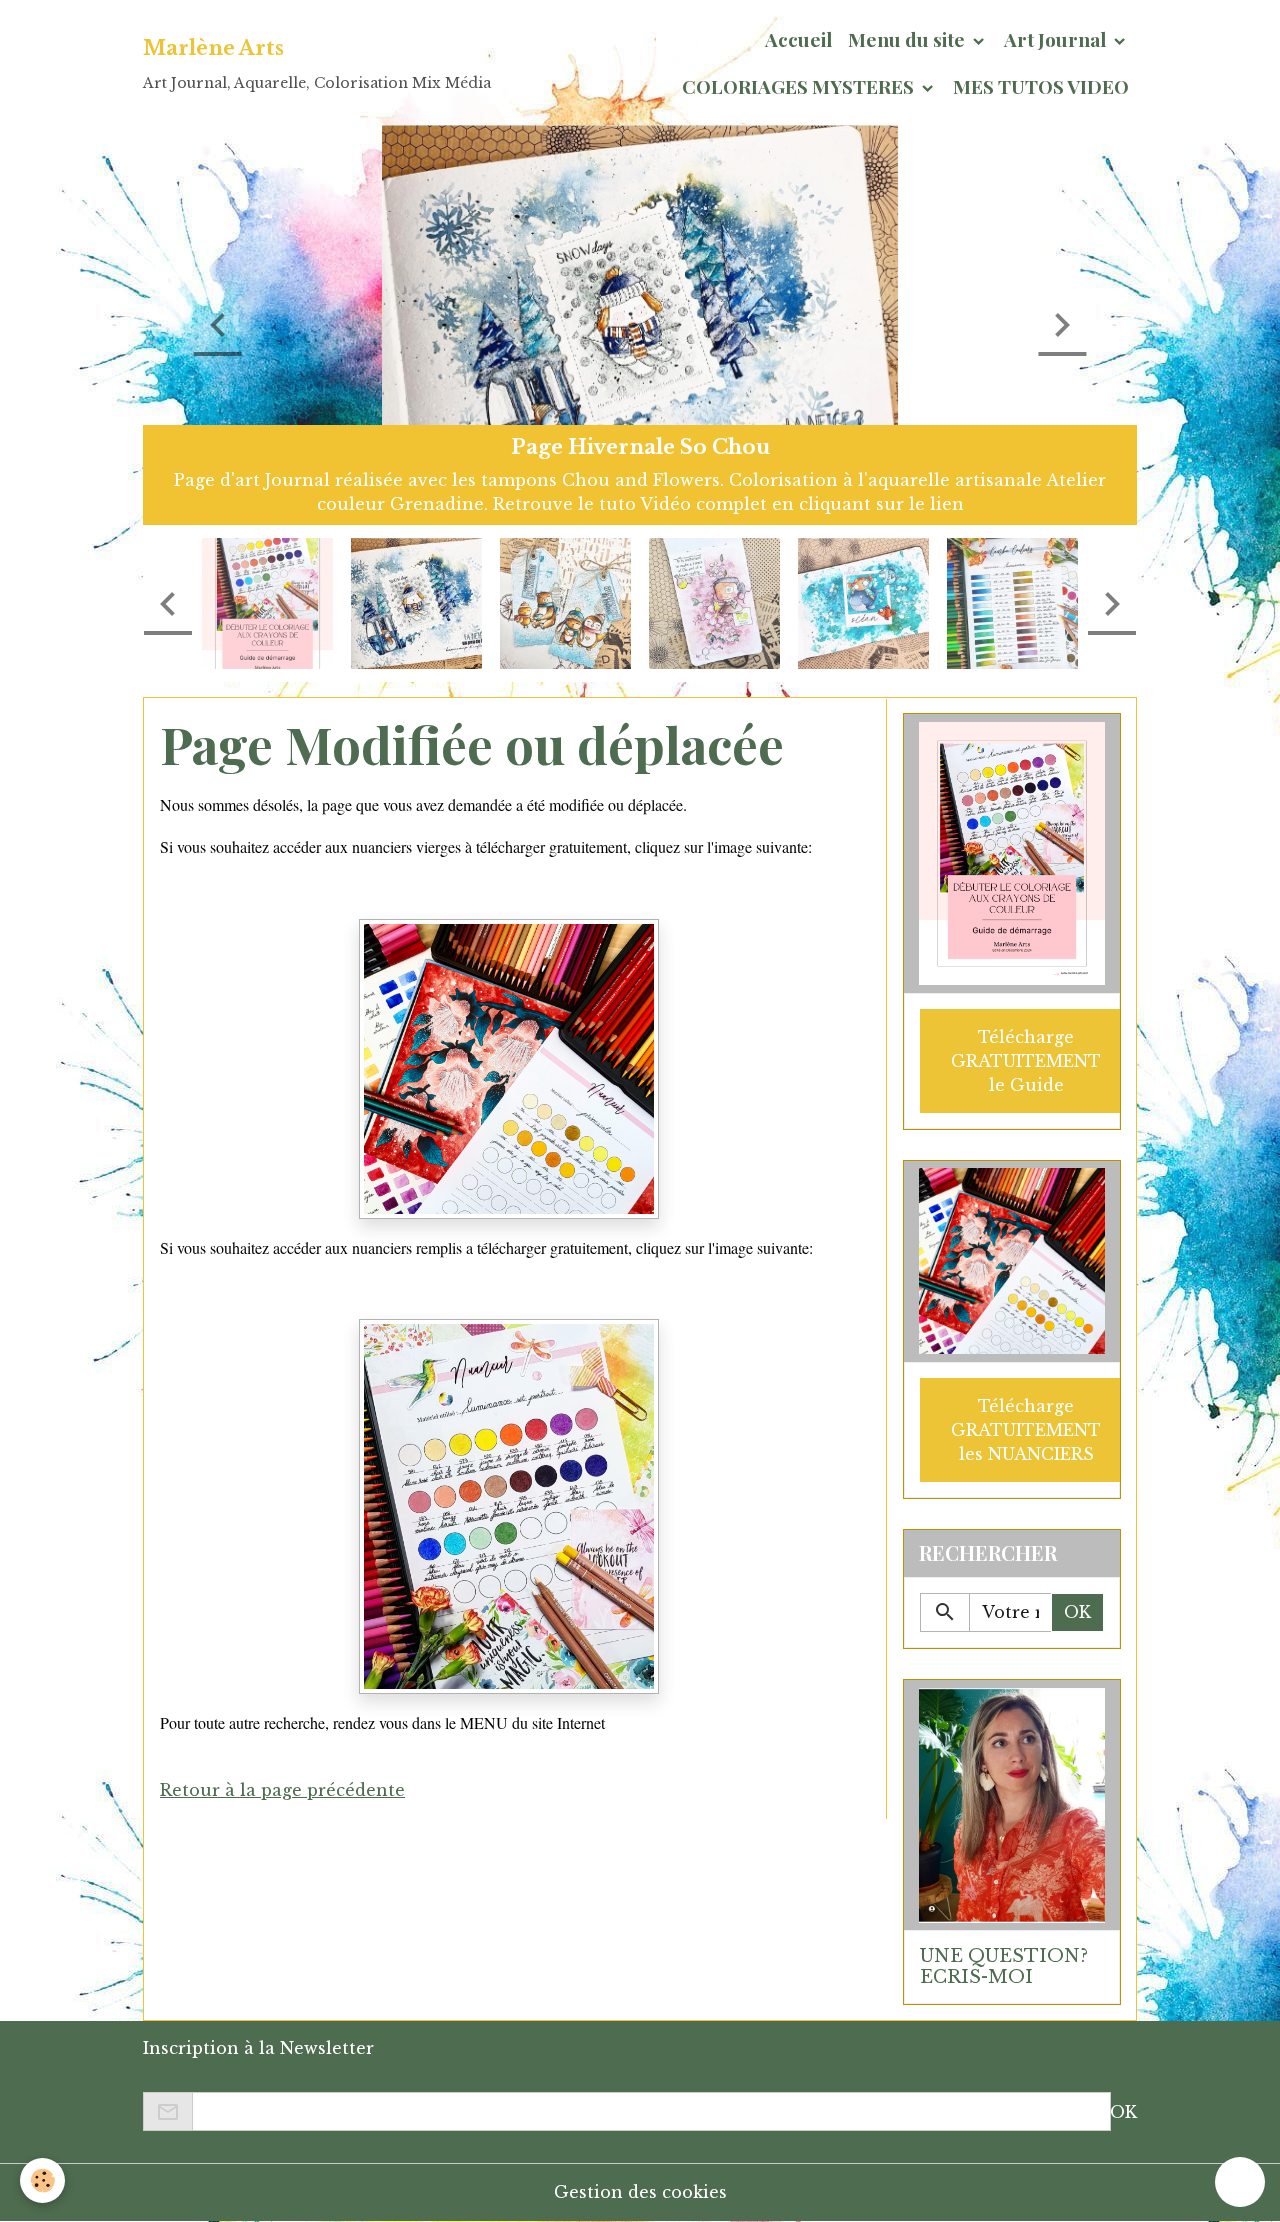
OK (1077, 1612)
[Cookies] (42, 2180)
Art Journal (1057, 39)
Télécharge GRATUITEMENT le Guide (1026, 1061)
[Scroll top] (1240, 2182)
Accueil (798, 39)
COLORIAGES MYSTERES (800, 86)
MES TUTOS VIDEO (1041, 86)
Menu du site (908, 39)
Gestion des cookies (640, 2192)
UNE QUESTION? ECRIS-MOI (1004, 1966)
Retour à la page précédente (282, 1790)
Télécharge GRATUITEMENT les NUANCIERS (1026, 1430)
